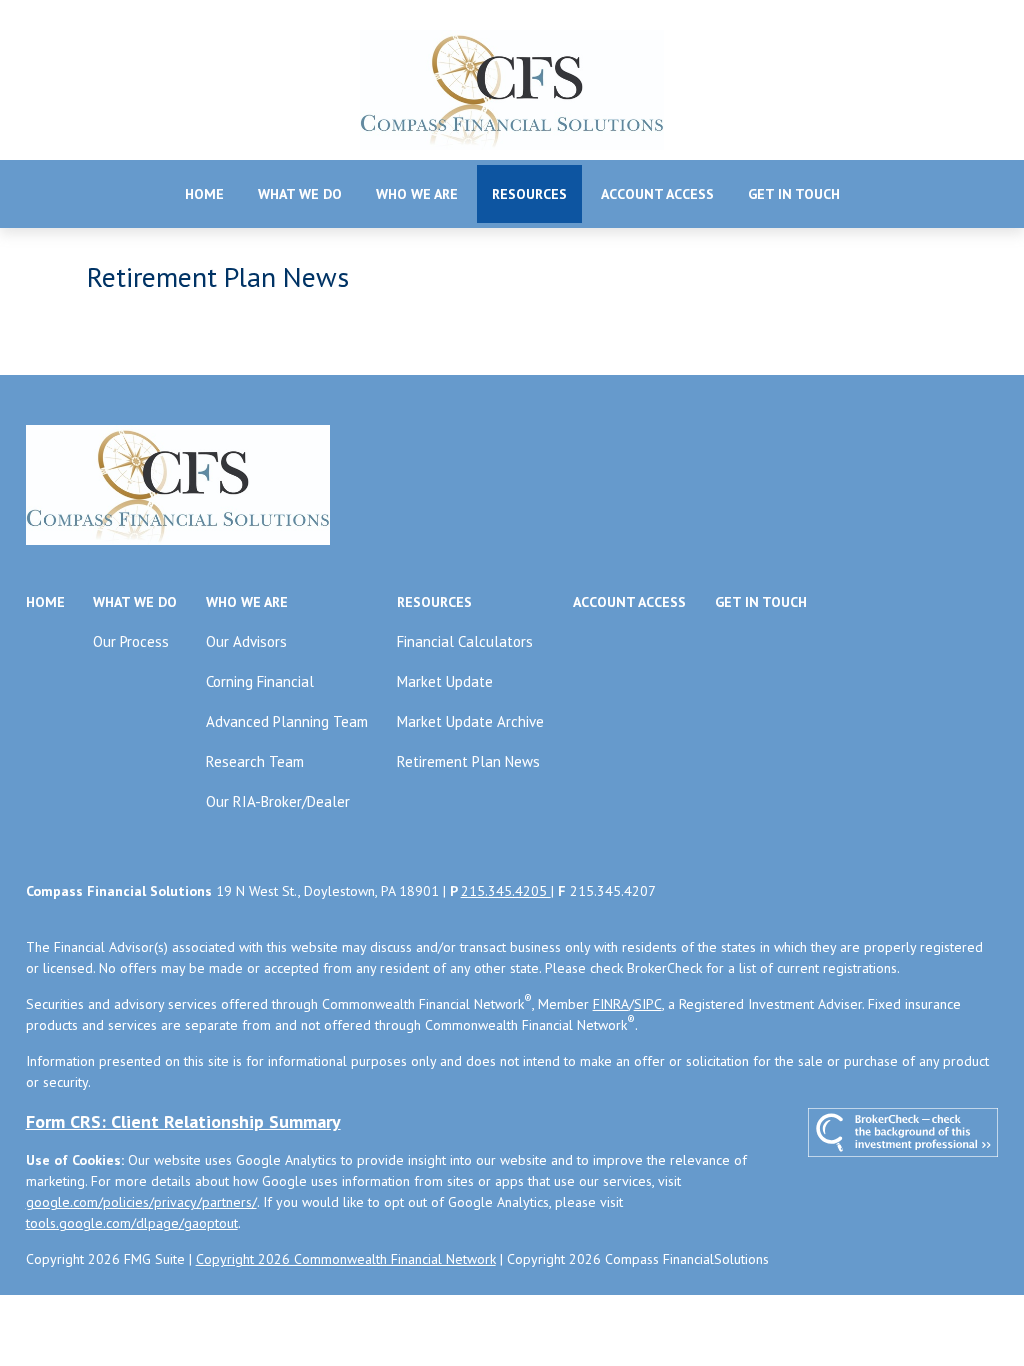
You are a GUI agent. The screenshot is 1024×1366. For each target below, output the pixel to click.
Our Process (131, 641)
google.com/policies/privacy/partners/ (141, 1202)
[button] (204, 194)
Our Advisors (246, 641)
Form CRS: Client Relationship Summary (183, 1121)
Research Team (255, 761)
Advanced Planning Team (287, 721)
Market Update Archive (470, 721)
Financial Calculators (465, 641)
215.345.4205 (506, 891)
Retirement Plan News (468, 761)
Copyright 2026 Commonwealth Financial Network (346, 1259)
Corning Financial (260, 681)
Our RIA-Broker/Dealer (278, 801)
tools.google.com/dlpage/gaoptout (132, 1223)
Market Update (445, 681)
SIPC (648, 1004)
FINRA (611, 1004)
